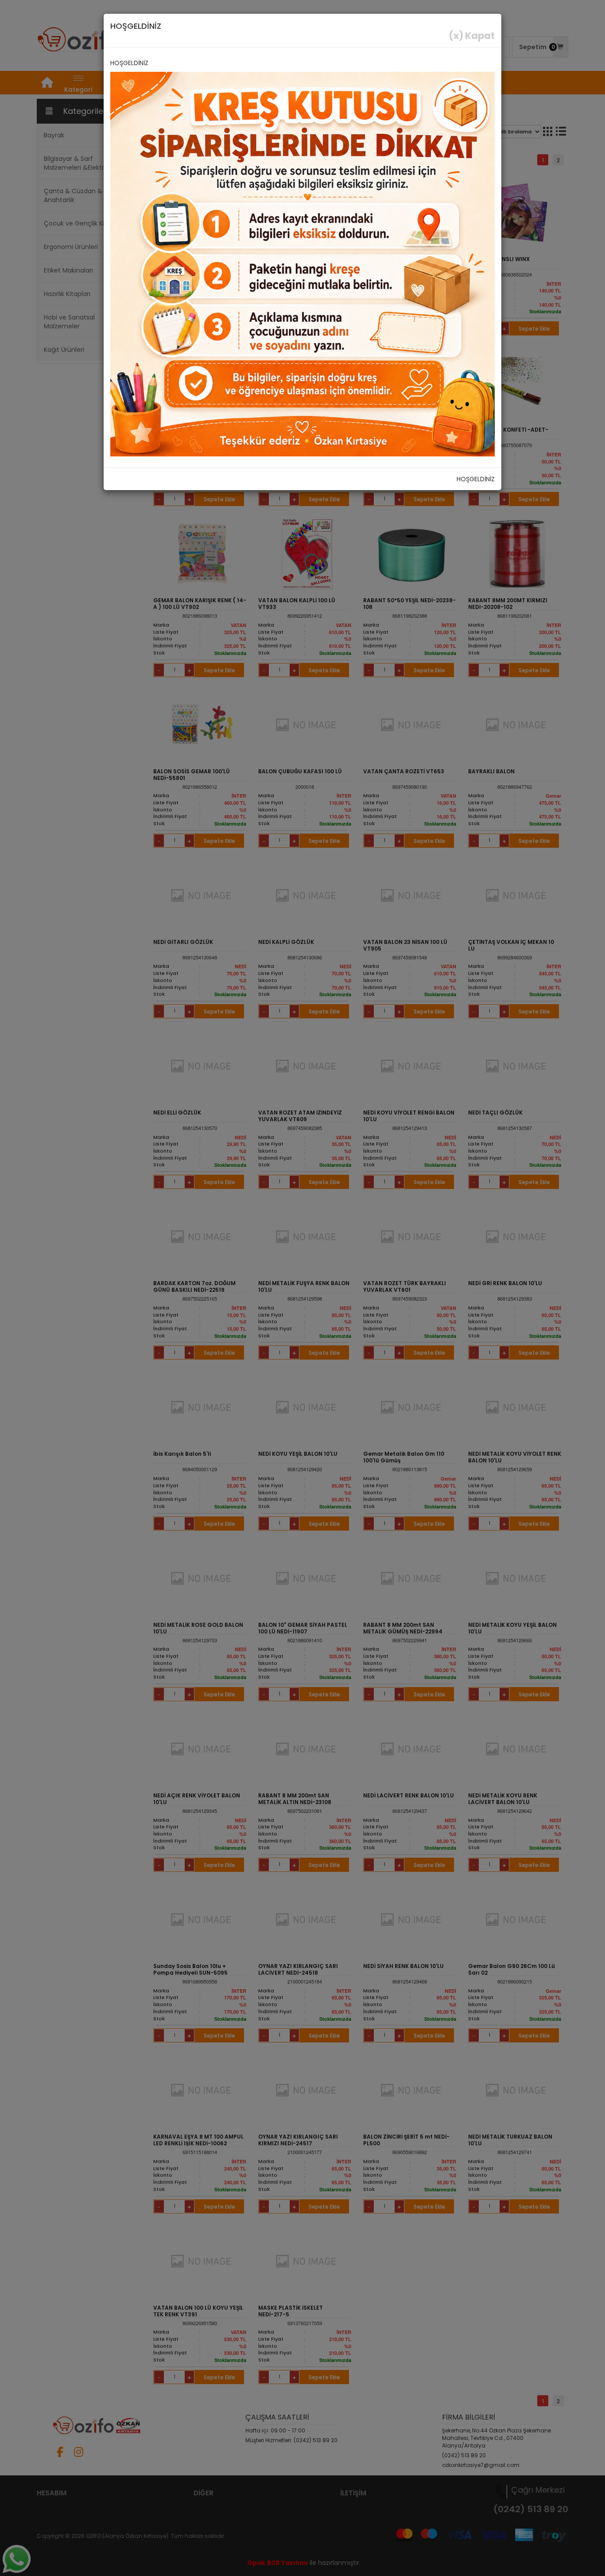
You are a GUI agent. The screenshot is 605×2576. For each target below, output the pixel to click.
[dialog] (302, 1288)
